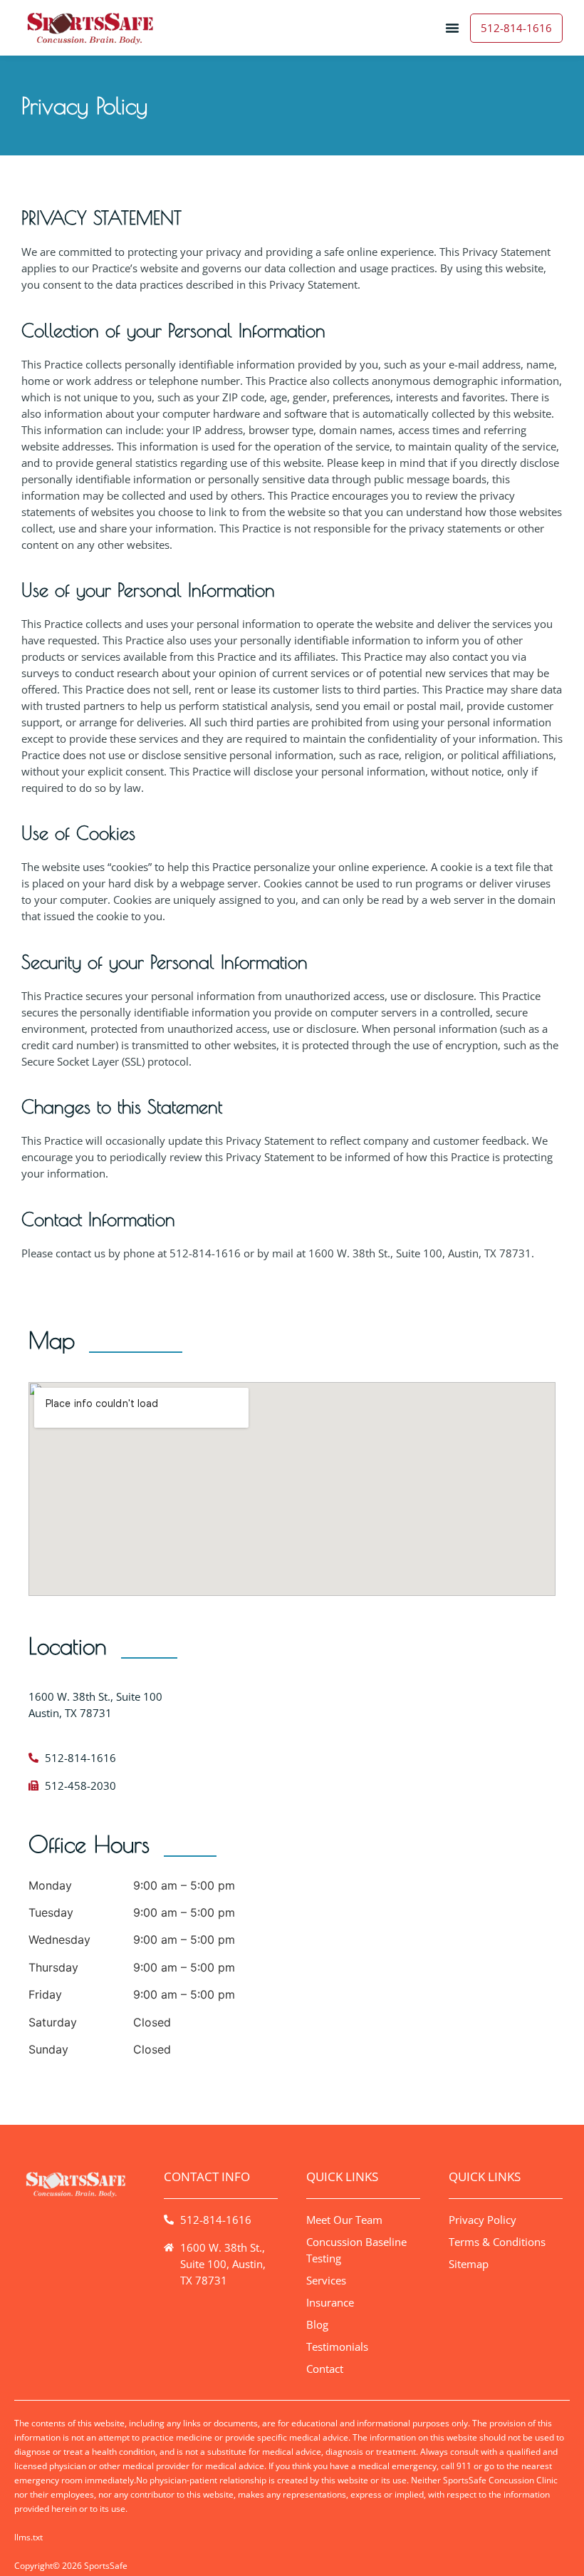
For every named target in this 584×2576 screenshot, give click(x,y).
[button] (452, 28)
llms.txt (28, 2537)
